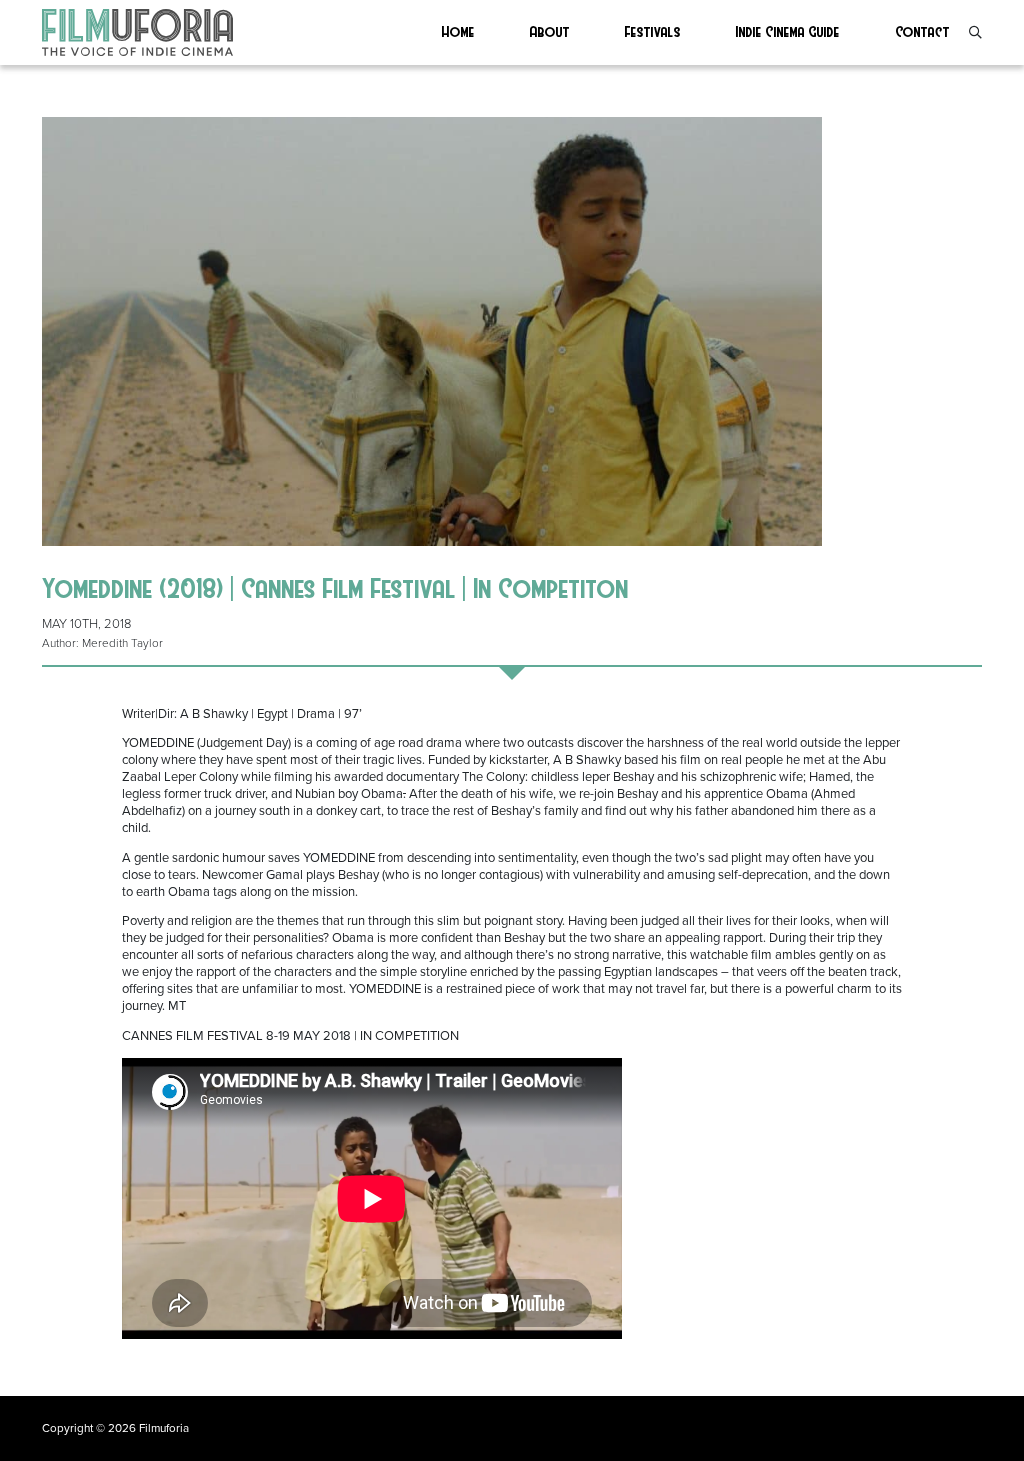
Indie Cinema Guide (788, 31)
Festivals (653, 31)
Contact (923, 31)
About (550, 31)
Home (458, 31)
